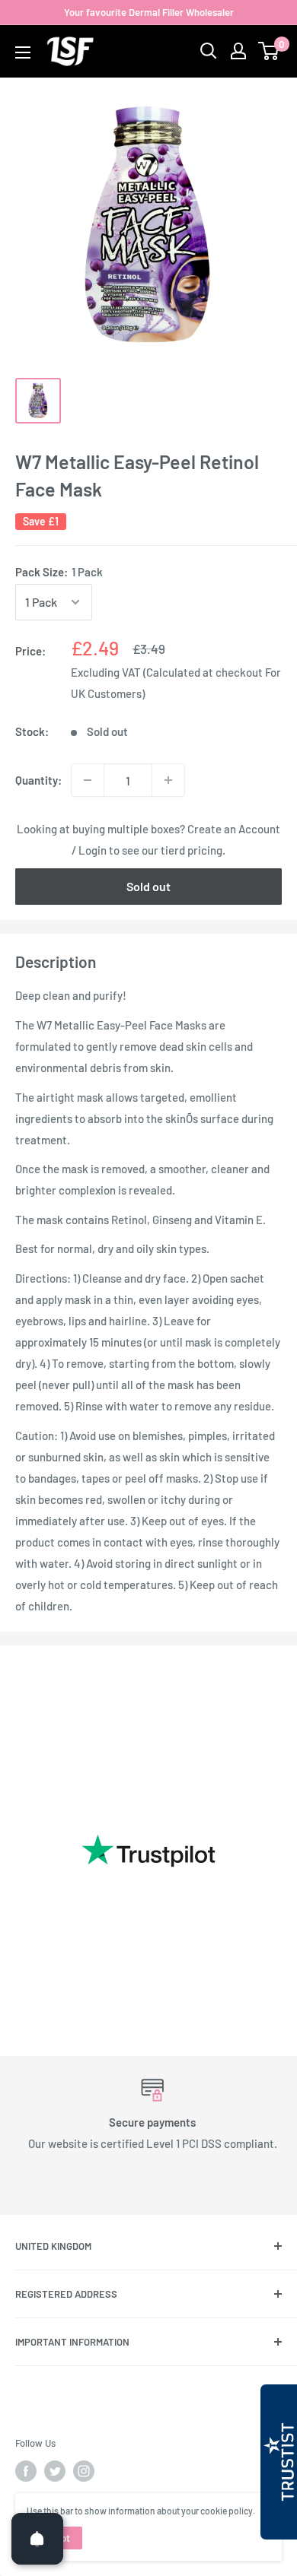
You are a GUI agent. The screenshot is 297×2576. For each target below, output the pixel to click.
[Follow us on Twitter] (55, 2471)
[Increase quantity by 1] (168, 780)
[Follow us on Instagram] (84, 2471)
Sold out (148, 886)
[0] (269, 51)
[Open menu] (23, 52)
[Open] (37, 2539)
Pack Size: (59, 572)
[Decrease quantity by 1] (88, 780)
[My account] (238, 51)
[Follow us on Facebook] (26, 2471)
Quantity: (38, 780)
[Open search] (209, 51)
